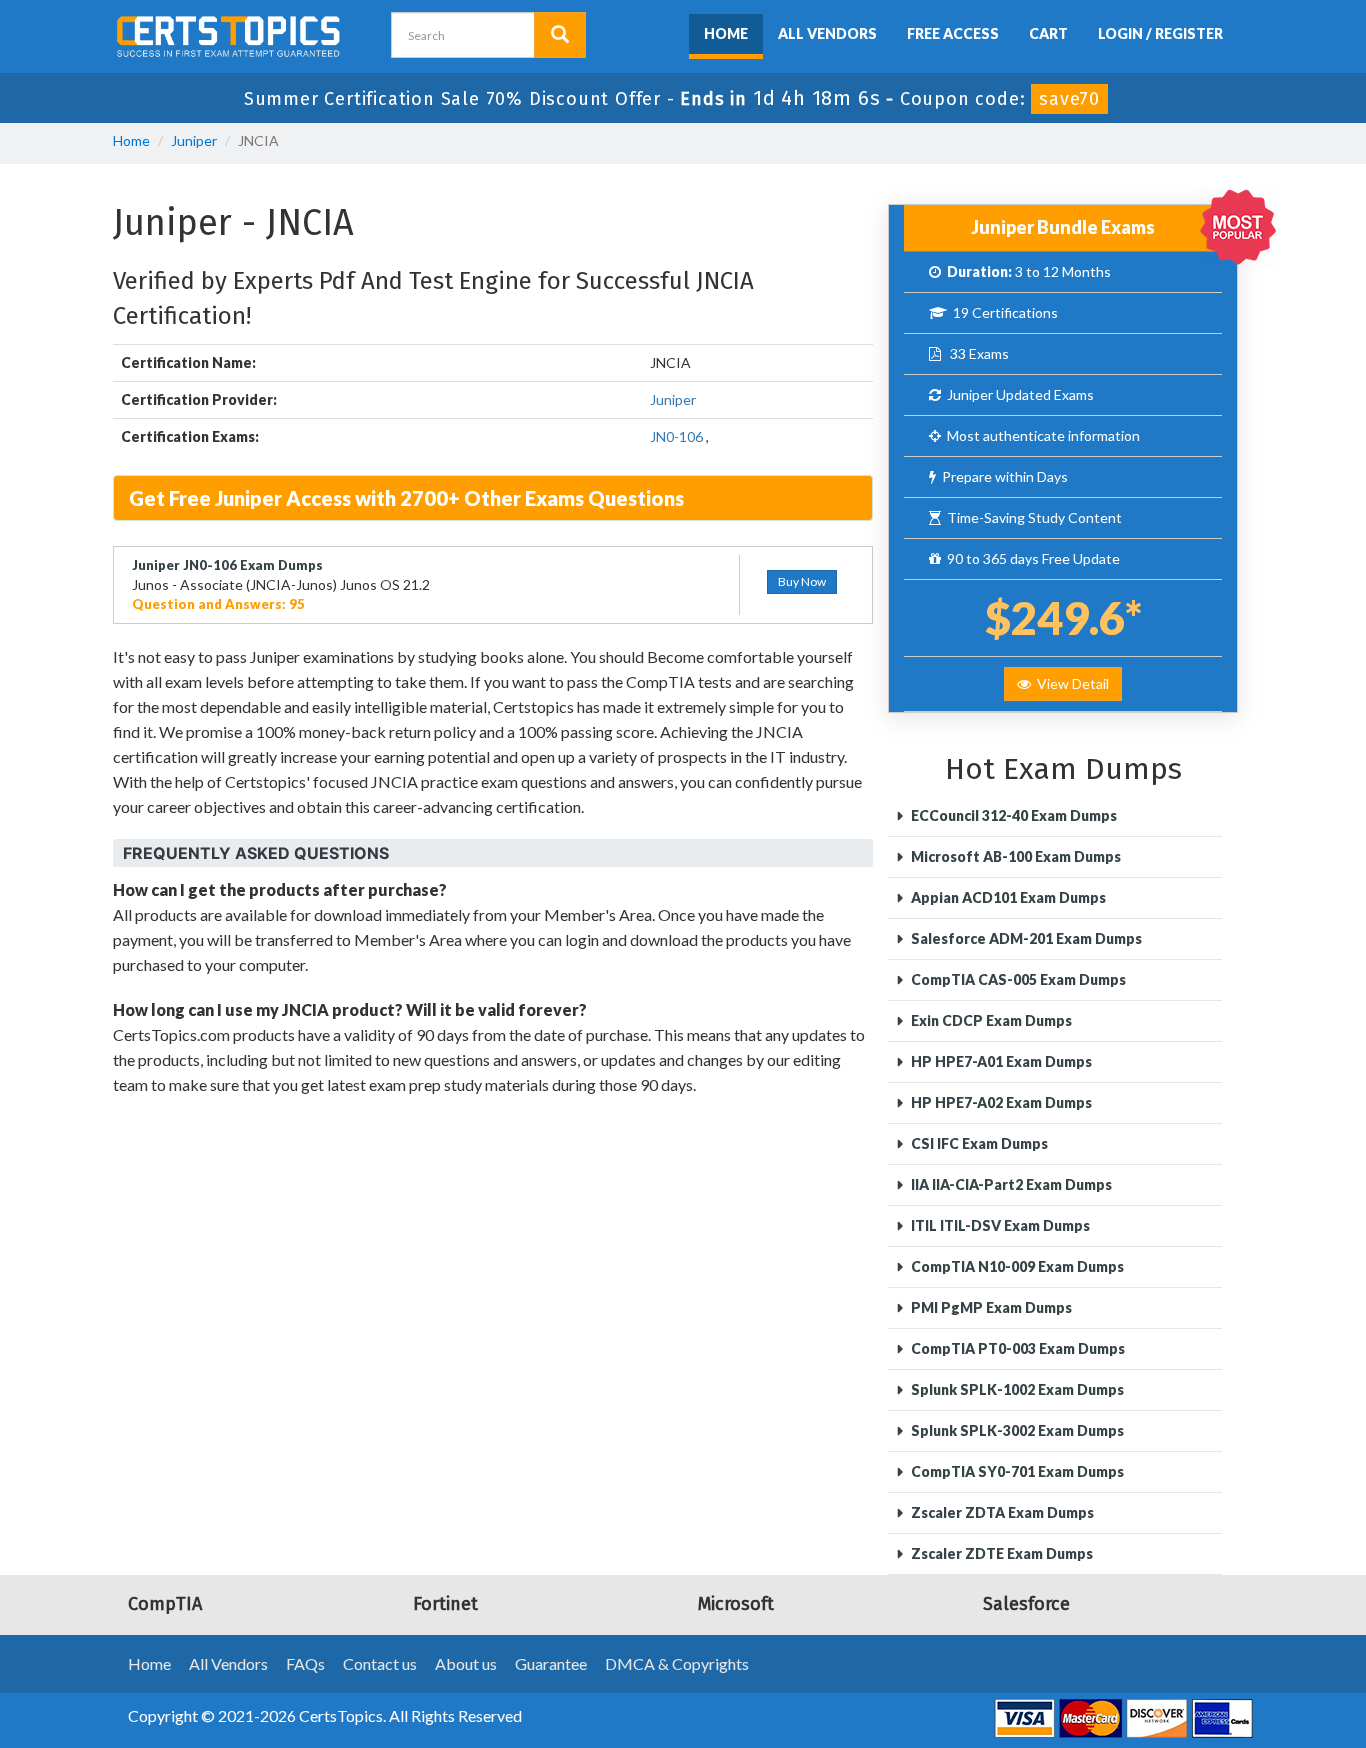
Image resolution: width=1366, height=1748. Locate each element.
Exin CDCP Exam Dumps (990, 1020)
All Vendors (827, 33)
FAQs (305, 1663)
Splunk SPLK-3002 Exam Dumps (1016, 1430)
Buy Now (802, 581)
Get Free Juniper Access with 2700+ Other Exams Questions (406, 498)
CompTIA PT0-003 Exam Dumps (1016, 1348)
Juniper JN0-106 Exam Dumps (227, 565)
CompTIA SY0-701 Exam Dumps (1016, 1471)
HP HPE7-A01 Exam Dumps (1000, 1061)
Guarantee (551, 1663)
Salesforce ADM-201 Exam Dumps (1025, 938)
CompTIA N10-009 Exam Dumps (1016, 1266)
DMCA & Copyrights (677, 1663)
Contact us (380, 1663)
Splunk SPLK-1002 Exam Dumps (1016, 1389)
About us (466, 1663)
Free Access (953, 33)
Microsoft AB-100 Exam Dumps (1014, 856)
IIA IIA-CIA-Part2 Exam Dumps (1010, 1184)
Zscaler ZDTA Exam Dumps (1001, 1512)
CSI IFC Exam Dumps (978, 1143)
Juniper (194, 140)
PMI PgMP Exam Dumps (990, 1307)
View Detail (1070, 683)
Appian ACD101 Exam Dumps (1007, 897)
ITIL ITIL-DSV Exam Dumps (999, 1225)
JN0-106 (676, 436)
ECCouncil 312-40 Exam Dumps (1012, 815)
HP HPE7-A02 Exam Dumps (1000, 1102)
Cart (1048, 33)
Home (726, 33)
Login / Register (1160, 33)
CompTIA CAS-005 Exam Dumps (1017, 979)
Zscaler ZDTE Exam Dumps (1000, 1553)
